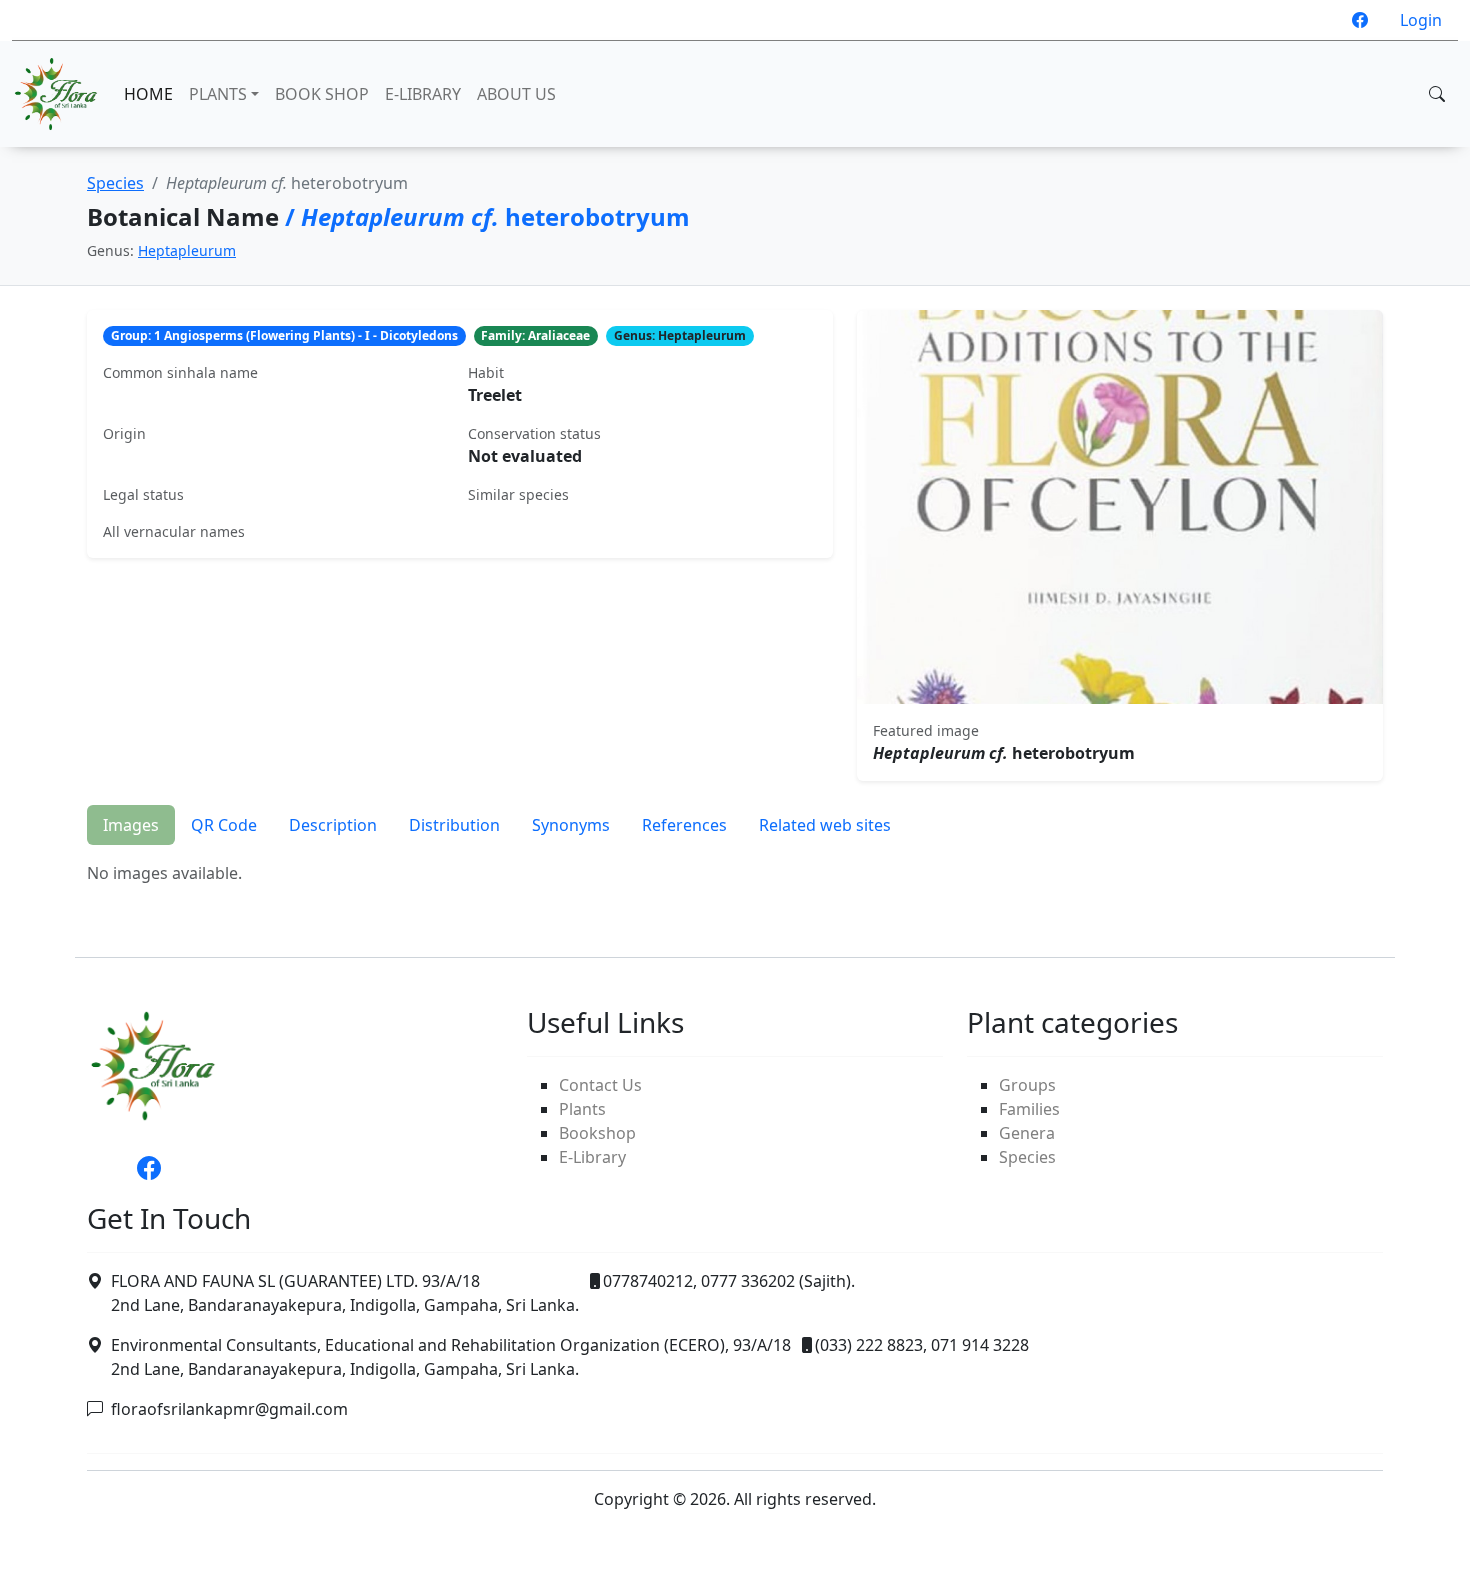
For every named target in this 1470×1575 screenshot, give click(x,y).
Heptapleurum (187, 250)
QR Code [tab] (224, 825)
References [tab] (684, 825)
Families (1029, 1109)
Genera (1027, 1133)
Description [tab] (333, 825)
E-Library (592, 1157)
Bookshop (597, 1133)
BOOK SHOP (322, 94)
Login (1421, 20)
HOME (148, 94)
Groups (1027, 1085)
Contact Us (600, 1085)
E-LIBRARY (423, 94)
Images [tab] (131, 825)
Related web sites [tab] (825, 825)
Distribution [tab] (454, 825)
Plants (582, 1109)
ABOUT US (516, 94)
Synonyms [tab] (571, 825)
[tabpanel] (735, 873)
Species (115, 183)
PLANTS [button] (218, 94)
